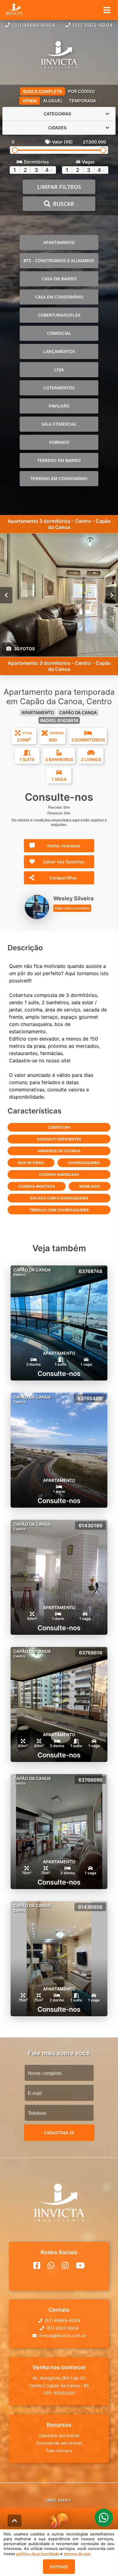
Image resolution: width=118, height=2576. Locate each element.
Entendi (59, 2567)
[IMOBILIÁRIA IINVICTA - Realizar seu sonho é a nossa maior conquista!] (59, 55)
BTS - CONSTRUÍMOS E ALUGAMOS (59, 261)
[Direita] (112, 595)
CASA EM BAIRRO (59, 279)
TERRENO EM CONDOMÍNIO (59, 478)
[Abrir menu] (107, 10)
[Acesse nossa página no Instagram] (65, 2265)
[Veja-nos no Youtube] (80, 2265)
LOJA (59, 369)
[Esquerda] (6, 595)
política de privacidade (38, 2554)
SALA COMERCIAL (59, 424)
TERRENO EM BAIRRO (59, 460)
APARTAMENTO (59, 242)
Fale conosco (59, 2451)
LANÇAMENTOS (59, 351)
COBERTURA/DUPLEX (59, 315)
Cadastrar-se (59, 2133)
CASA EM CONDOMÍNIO (59, 297)
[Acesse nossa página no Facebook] (37, 2265)
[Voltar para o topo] (15, 2521)
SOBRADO (59, 442)
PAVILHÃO (59, 406)
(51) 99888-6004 (34, 25)
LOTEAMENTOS (59, 388)
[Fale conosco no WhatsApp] (51, 2265)
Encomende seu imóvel (59, 2443)
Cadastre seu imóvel (59, 2435)
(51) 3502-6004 (93, 25)
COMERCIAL (59, 333)
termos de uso (77, 2554)
